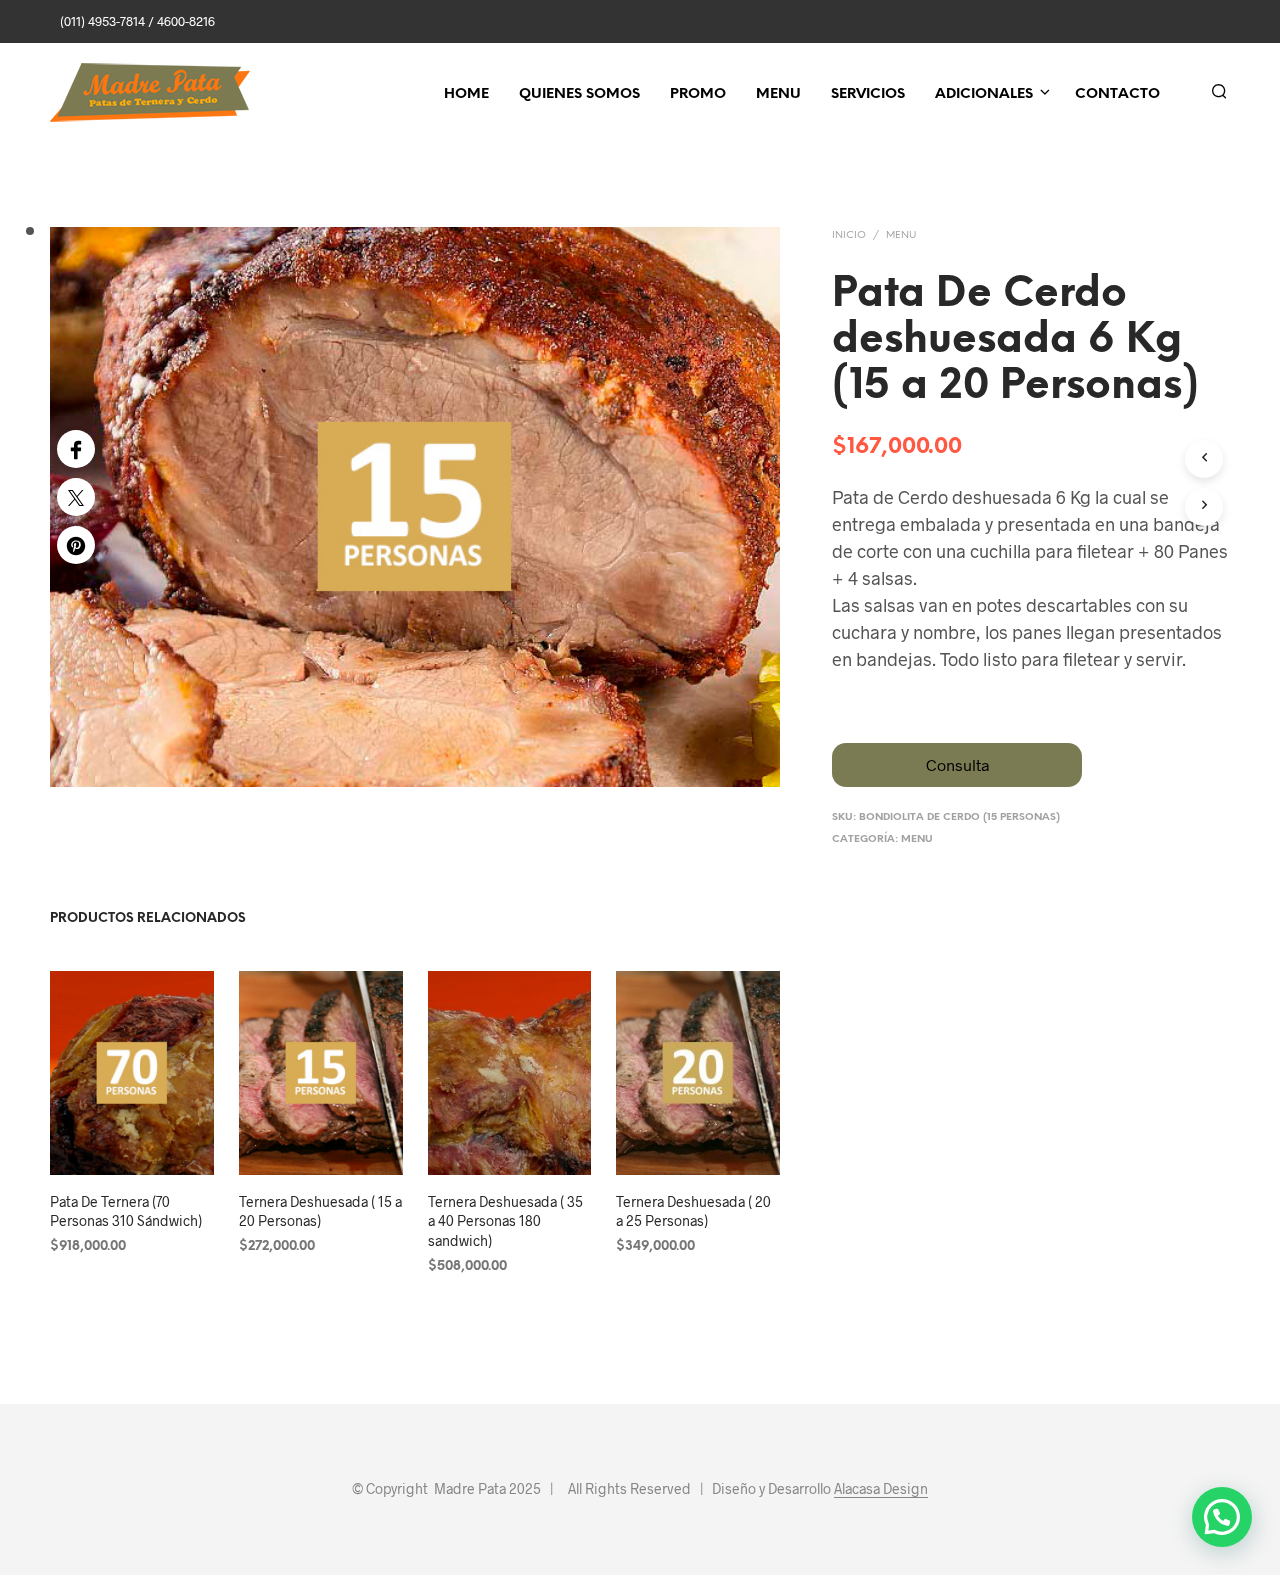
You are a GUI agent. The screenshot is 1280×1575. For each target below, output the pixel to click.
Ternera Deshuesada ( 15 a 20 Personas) (320, 1211)
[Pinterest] (76, 545)
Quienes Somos (579, 94)
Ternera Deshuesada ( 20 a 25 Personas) (693, 1211)
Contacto (1117, 94)
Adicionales (984, 94)
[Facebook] (76, 449)
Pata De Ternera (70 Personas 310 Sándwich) (126, 1211)
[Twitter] (76, 497)
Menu (778, 94)
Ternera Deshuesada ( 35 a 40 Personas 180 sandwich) (505, 1221)
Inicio (849, 235)
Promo (698, 94)
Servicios (868, 94)
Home (466, 94)
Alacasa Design (881, 1489)
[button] (1222, 1517)
